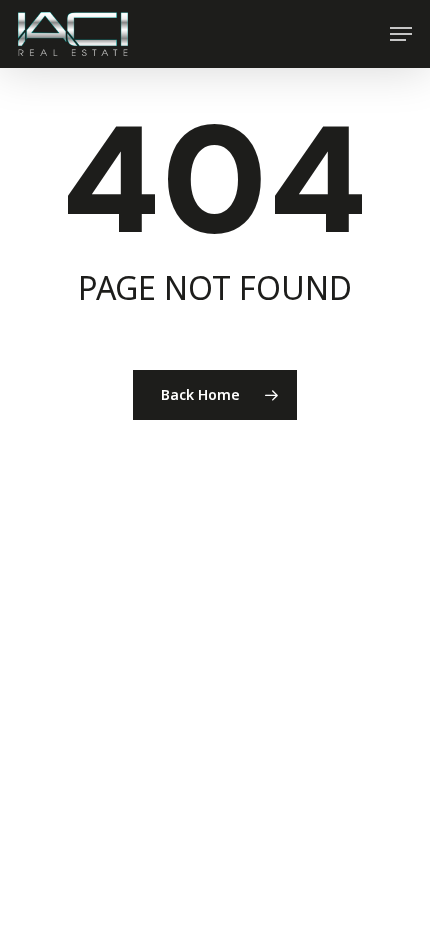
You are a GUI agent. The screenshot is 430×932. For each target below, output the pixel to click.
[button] (401, 34)
